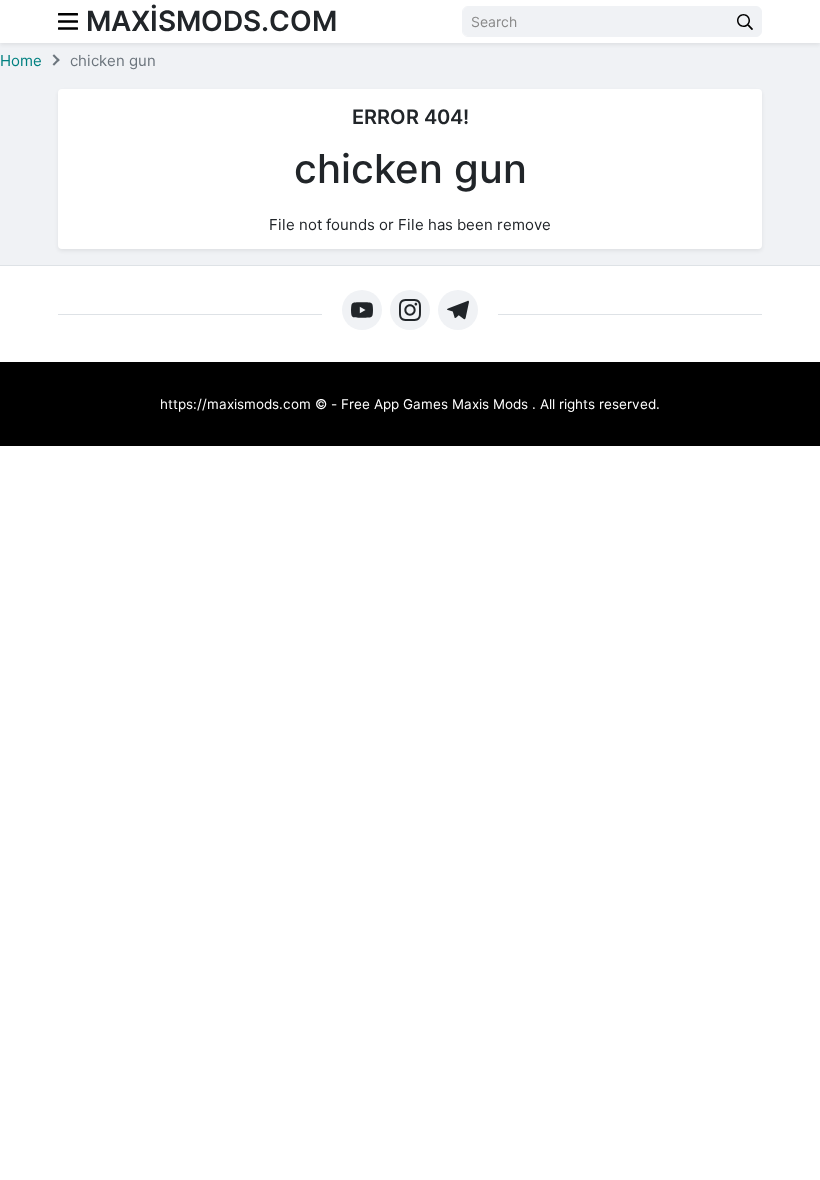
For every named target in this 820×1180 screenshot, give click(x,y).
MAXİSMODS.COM (211, 21)
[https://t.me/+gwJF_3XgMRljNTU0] (458, 310)
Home (21, 60)
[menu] (68, 21)
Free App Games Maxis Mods (434, 404)
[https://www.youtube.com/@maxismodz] (362, 310)
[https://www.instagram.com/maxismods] (410, 310)
